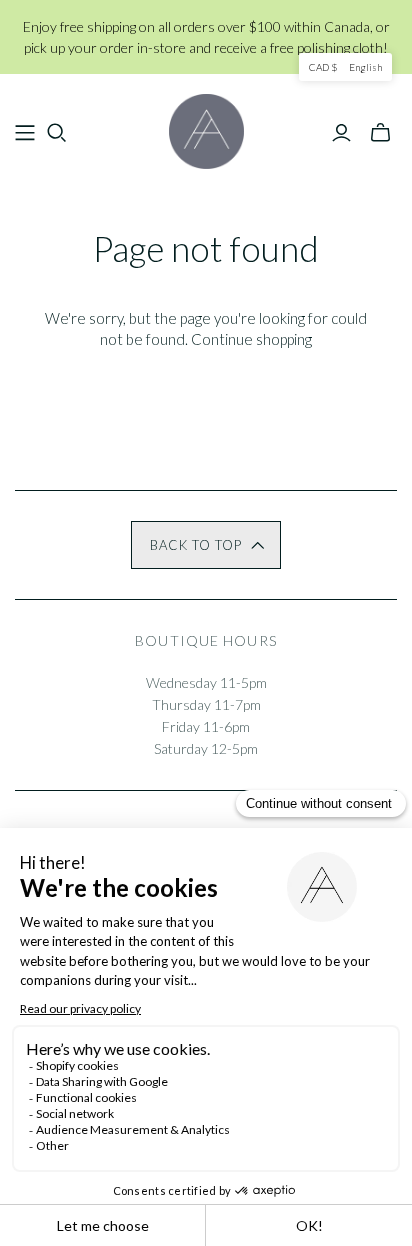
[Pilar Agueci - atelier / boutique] (206, 128)
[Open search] (57, 133)
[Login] (341, 133)
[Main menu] (25, 133)
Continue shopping (251, 339)
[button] (206, 545)
